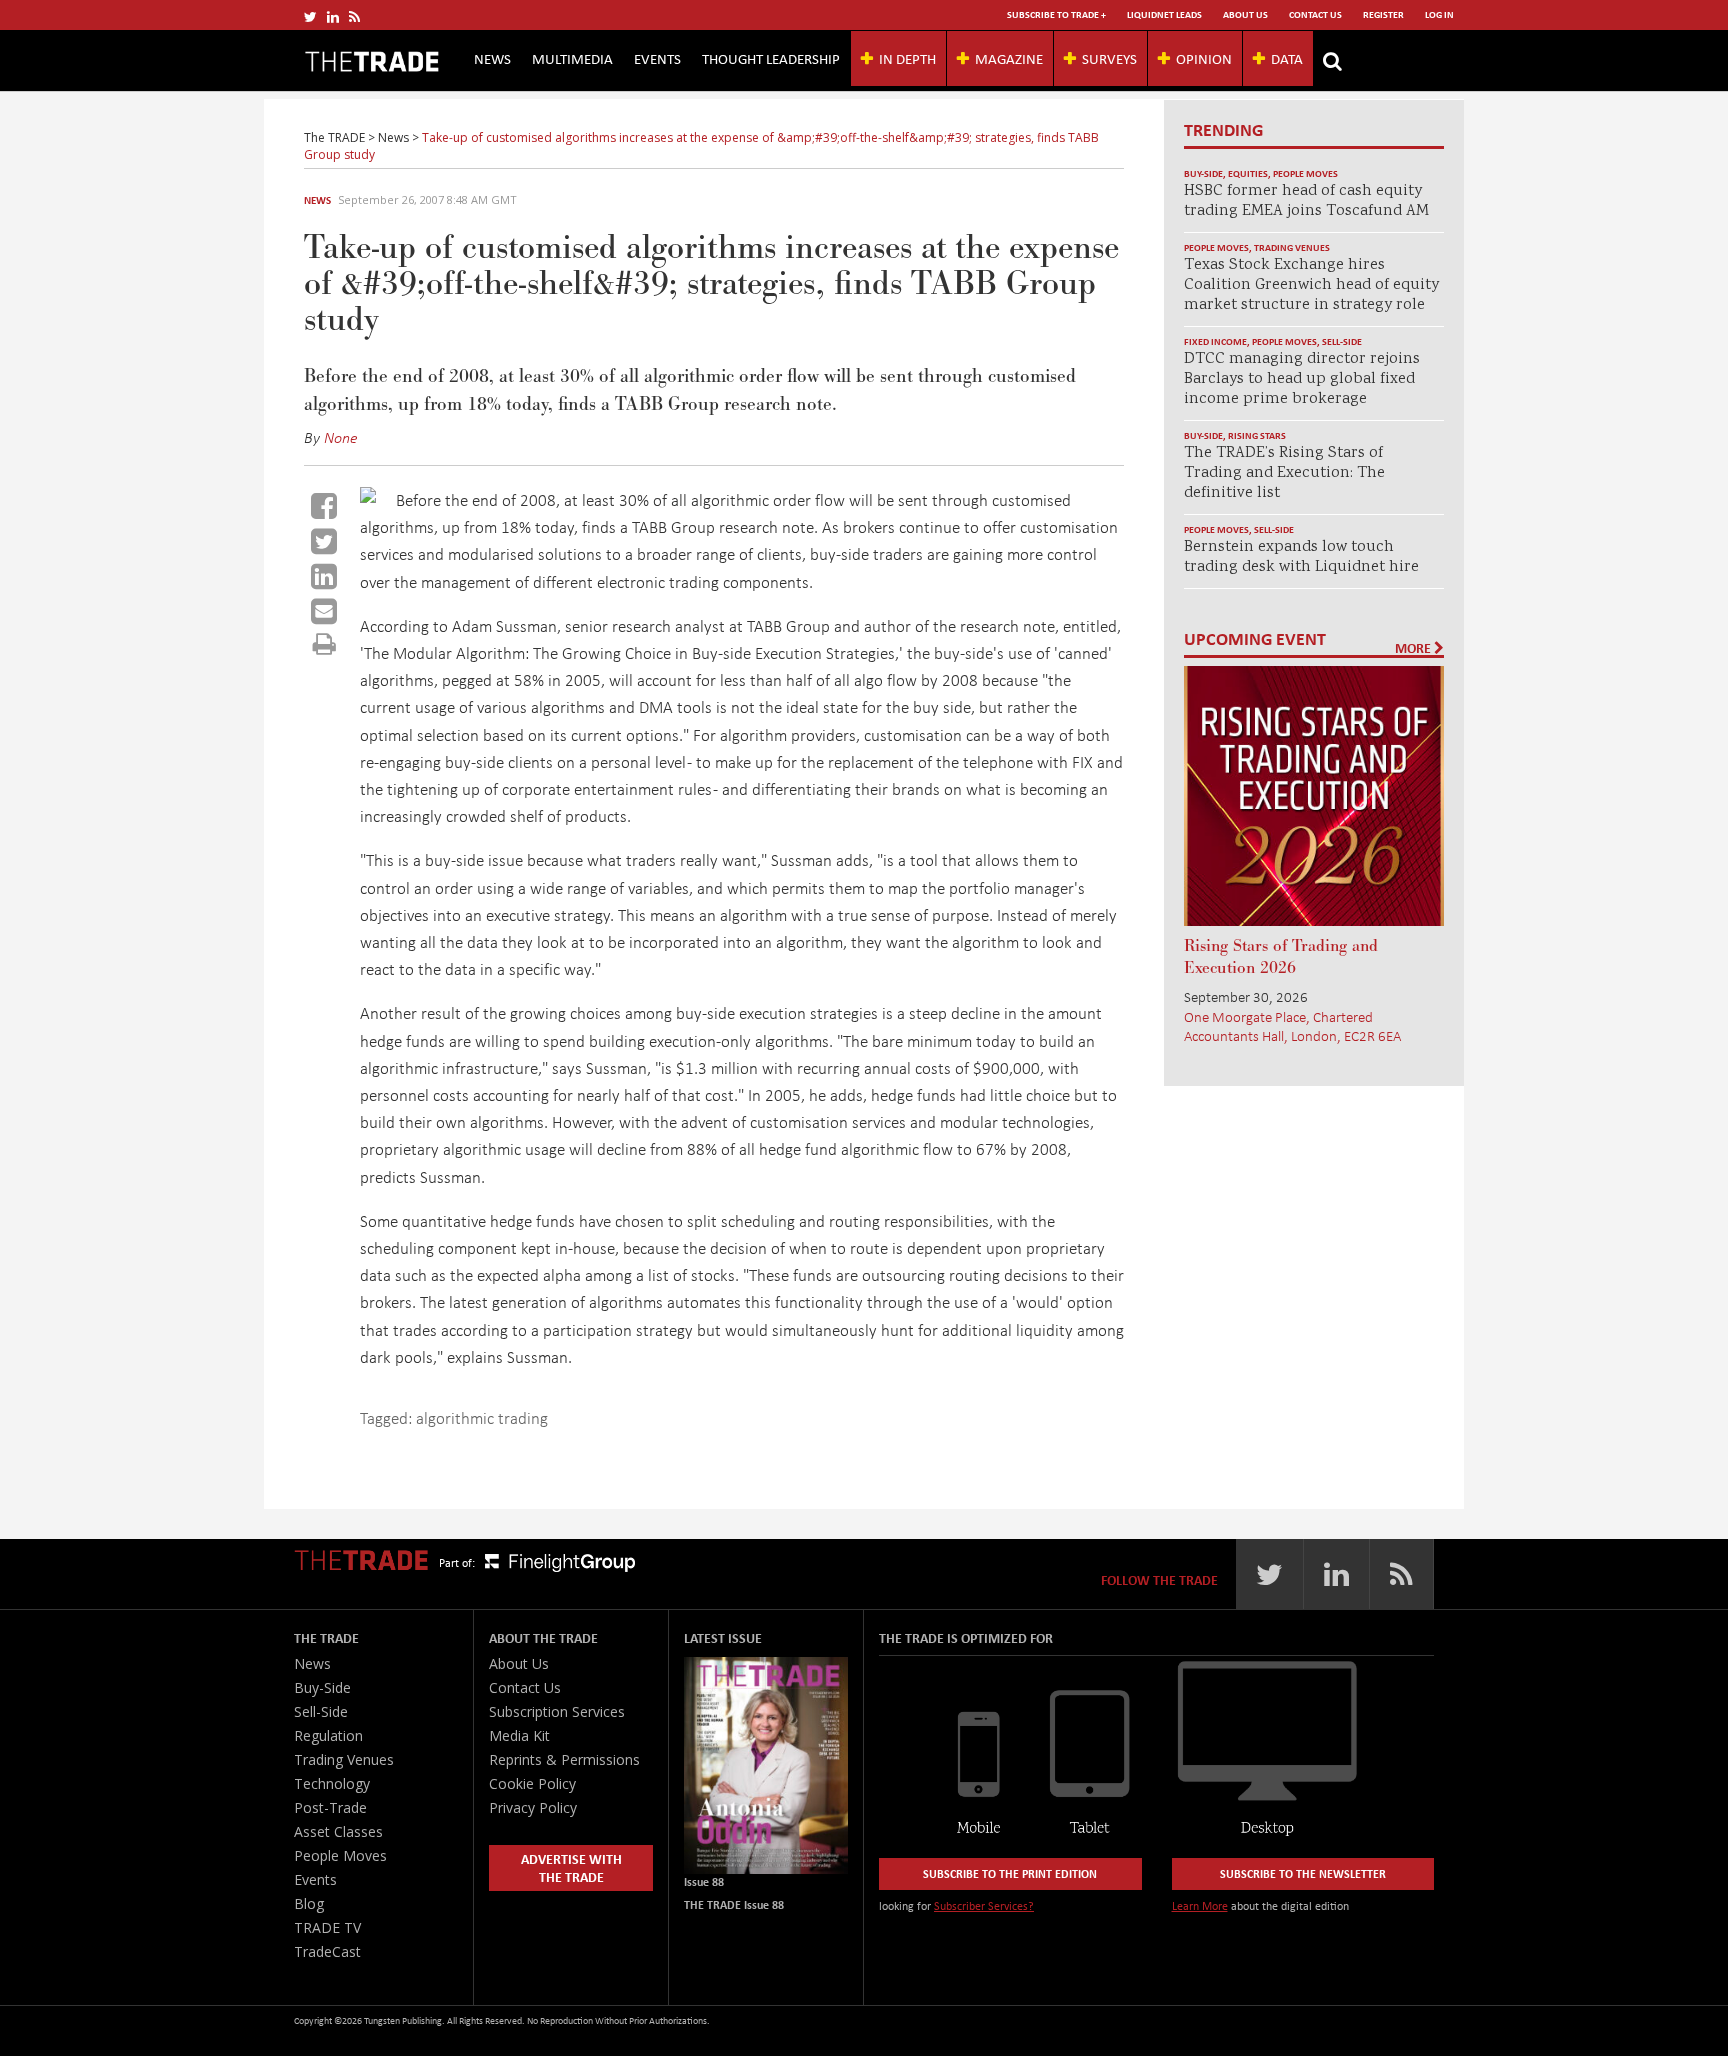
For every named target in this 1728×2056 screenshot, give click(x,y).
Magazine (1009, 58)
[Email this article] (324, 611)
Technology (332, 1783)
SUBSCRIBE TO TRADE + (1056, 14)
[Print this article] (324, 643)
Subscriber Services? (984, 1905)
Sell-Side (1342, 341)
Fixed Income (1215, 341)
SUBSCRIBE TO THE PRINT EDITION (1010, 1873)
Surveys (1109, 58)
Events (657, 58)
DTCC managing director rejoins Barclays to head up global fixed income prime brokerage (1302, 379)
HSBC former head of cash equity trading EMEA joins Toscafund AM (1306, 201)
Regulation (328, 1735)
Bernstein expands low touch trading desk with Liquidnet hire (1301, 557)
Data (1287, 58)
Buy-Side (1203, 173)
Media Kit (519, 1735)
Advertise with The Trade (571, 1867)
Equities (1248, 173)
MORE (1414, 648)
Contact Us (1315, 14)
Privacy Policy (533, 1807)
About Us (1245, 14)
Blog (309, 1903)
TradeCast (327, 1951)
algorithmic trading (482, 1417)
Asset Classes (338, 1831)
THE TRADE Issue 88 (734, 1904)
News (492, 58)
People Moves (1305, 173)
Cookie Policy (532, 1783)
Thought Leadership (771, 58)
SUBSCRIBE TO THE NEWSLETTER (1303, 1873)
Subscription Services (557, 1711)
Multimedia (572, 58)
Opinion (1204, 58)
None (341, 437)
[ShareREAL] (373, 496)
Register (1383, 14)
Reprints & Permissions (564, 1759)
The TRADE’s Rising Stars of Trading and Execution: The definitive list (1284, 473)
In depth (907, 58)
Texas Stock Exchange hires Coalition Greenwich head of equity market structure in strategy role (1311, 285)
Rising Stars (1257, 435)
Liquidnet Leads (1164, 14)
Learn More (1200, 1905)
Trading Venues (1292, 247)
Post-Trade (330, 1807)
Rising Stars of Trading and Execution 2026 (1281, 957)
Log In (1439, 14)
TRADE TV (327, 1927)
